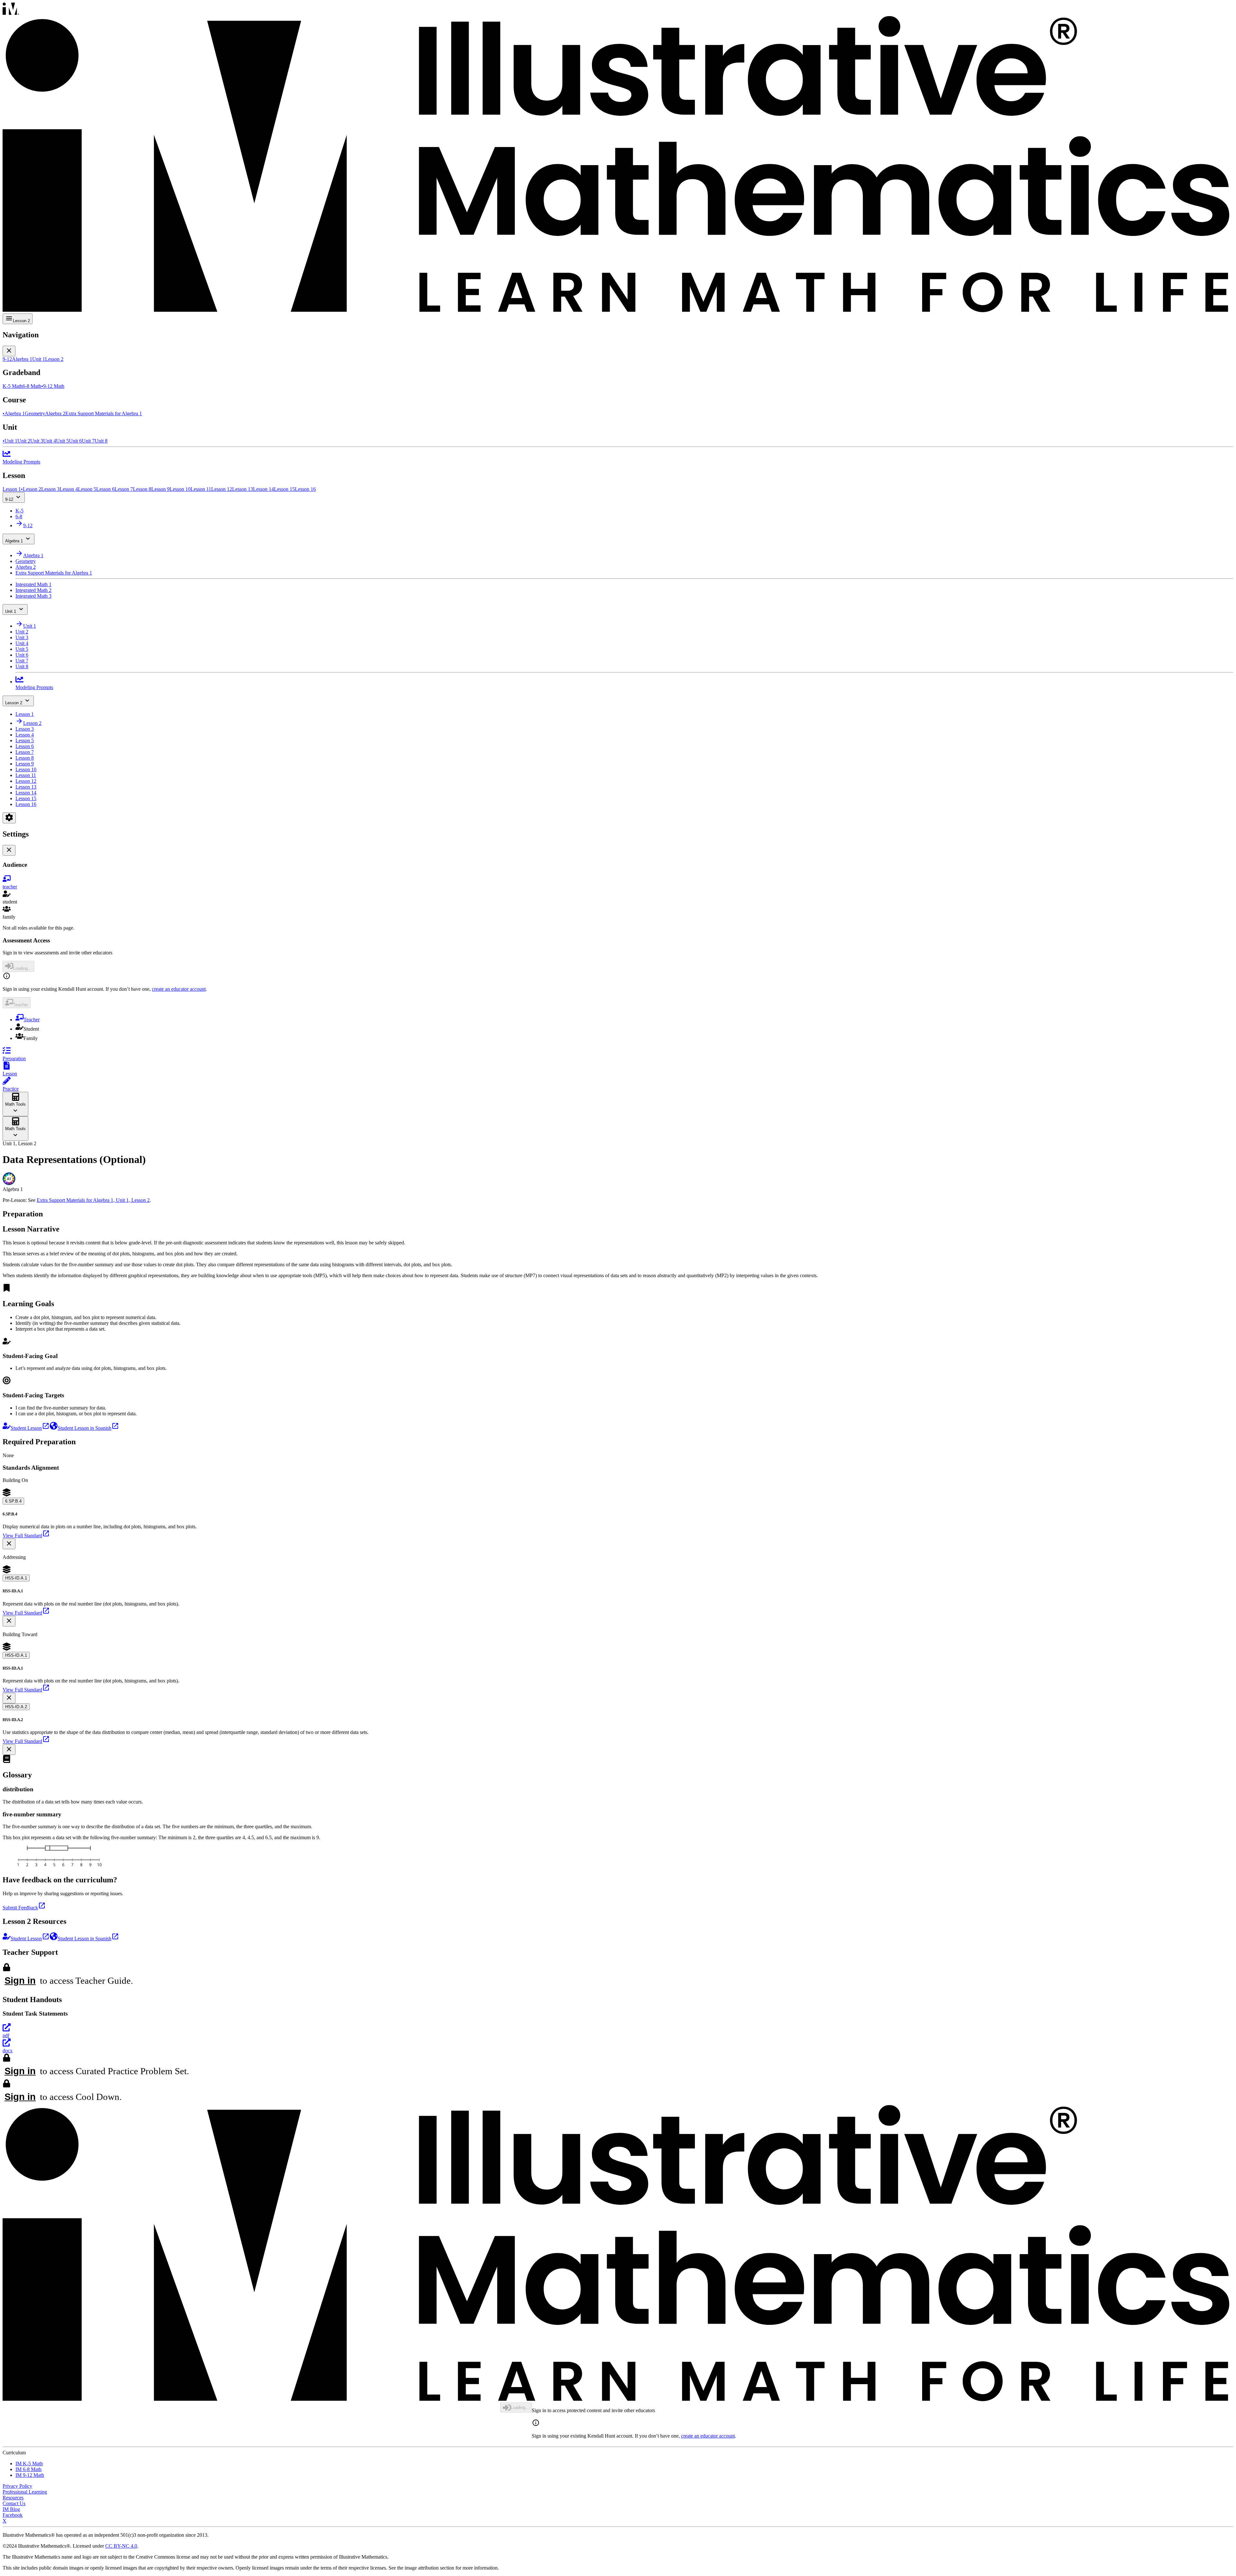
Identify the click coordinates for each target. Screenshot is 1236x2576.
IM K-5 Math (29, 2464)
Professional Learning (25, 2492)
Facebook (13, 2515)
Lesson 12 (26, 781)
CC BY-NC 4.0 (121, 2546)
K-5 (19, 511)
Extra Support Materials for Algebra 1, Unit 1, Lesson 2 (93, 1200)
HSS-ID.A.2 (16, 1707)
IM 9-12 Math (30, 2475)
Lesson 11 (26, 775)
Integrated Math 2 (33, 590)
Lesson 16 (26, 804)
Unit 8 (22, 666)
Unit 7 (22, 661)
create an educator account (179, 989)
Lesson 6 (25, 746)
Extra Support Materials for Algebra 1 (54, 573)
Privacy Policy (17, 2486)
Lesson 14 (26, 793)
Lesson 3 (25, 729)
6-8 (19, 516)
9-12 (9, 499)
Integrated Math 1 (33, 584)
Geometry (26, 561)
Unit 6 (22, 655)
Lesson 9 (25, 764)
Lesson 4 (25, 735)
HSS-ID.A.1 (16, 1578)
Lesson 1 (25, 714)
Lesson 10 (26, 769)
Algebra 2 (26, 567)
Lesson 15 (26, 798)
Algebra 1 (14, 541)
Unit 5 (22, 649)
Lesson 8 (25, 758)
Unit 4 (22, 643)
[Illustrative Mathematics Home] (618, 158)
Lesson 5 (25, 740)
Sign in (20, 1981)
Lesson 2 (14, 703)
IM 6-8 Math (28, 2469)
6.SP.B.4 (13, 1501)
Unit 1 (11, 611)
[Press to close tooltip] (9, 1544)
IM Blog (11, 2509)
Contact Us (14, 2503)
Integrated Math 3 (33, 596)
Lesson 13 (26, 787)
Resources (13, 2498)
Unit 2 (22, 632)
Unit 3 (22, 637)
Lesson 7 (25, 752)
